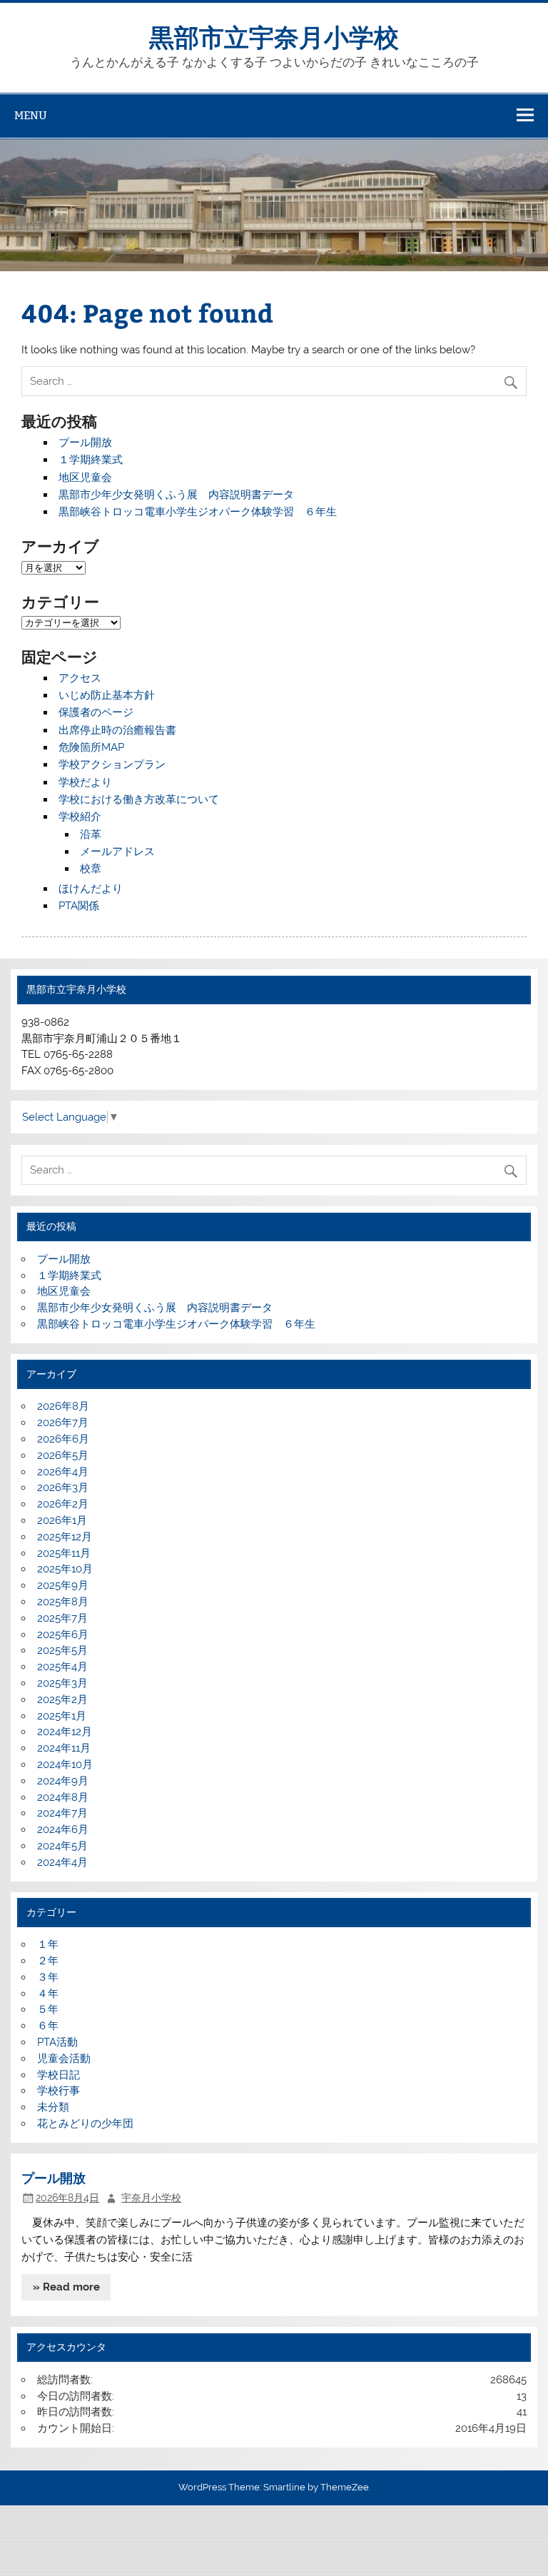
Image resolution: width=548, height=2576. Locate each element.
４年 (48, 1994)
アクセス (80, 678)
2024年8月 (63, 1797)
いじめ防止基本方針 (107, 695)
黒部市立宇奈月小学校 (274, 36)
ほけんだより (91, 889)
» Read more (66, 2287)
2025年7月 (62, 1618)
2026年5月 (63, 1455)
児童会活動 (64, 2059)
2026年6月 (63, 1439)
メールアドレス (117, 852)
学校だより (85, 782)
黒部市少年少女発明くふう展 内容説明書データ (176, 495)
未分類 (53, 2107)
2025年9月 (63, 1585)
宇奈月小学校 (151, 2198)
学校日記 (59, 2075)
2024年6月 (63, 1829)
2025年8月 (63, 1602)
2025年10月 (65, 1569)
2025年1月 (62, 1716)
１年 (48, 1944)
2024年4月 (62, 1862)
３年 (48, 1977)
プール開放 (85, 443)
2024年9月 (63, 1781)
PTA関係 (79, 906)
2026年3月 (63, 1487)
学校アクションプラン (112, 764)
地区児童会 (85, 478)
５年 (48, 2009)
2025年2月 (62, 1699)
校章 (91, 869)
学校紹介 (80, 817)
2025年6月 (63, 1635)
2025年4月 (62, 1667)
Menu (31, 115)
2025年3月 (62, 1683)
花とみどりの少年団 (85, 2123)
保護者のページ (96, 712)
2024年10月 (65, 1764)
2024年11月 (64, 1748)
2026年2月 (63, 1504)
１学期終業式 (91, 460)
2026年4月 (63, 1472)
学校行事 (59, 2091)
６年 (53, 2026)
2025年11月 (64, 1553)
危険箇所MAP (91, 747)
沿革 (91, 834)
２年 (48, 1961)
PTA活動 (57, 2042)
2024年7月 (62, 1813)
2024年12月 (65, 1732)
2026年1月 (62, 1520)
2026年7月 (63, 1423)
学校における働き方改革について (139, 799)
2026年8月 (63, 1406)
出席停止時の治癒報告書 (117, 730)
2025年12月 (65, 1537)
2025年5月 (62, 1650)
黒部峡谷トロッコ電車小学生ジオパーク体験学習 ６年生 (198, 512)
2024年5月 (62, 1846)
